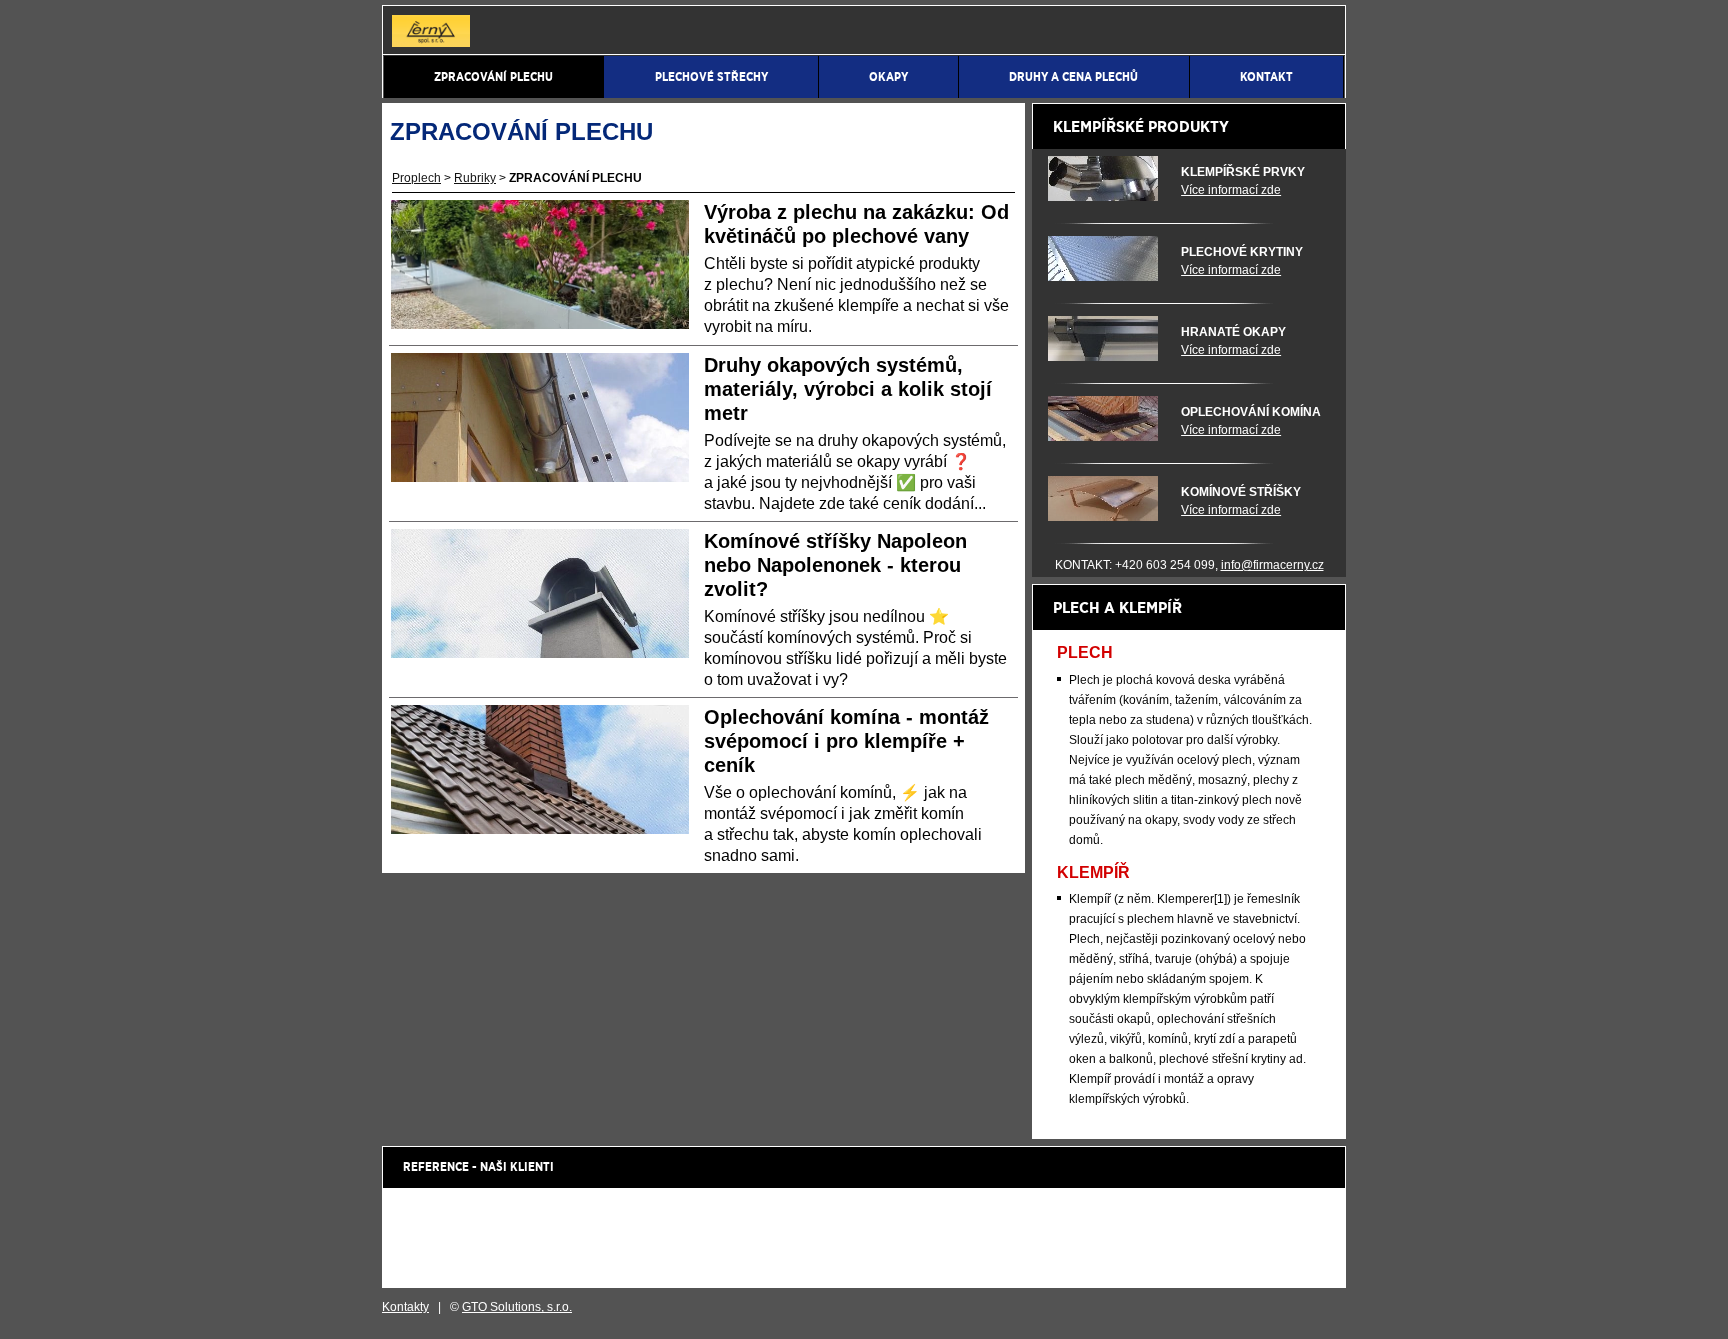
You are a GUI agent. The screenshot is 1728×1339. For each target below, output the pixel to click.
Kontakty (405, 1307)
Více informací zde (1231, 190)
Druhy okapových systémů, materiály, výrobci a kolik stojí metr (848, 389)
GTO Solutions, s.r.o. (517, 1307)
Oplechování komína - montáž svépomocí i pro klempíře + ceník (846, 741)
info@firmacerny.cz (1272, 564)
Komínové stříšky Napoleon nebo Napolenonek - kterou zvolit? (835, 565)
